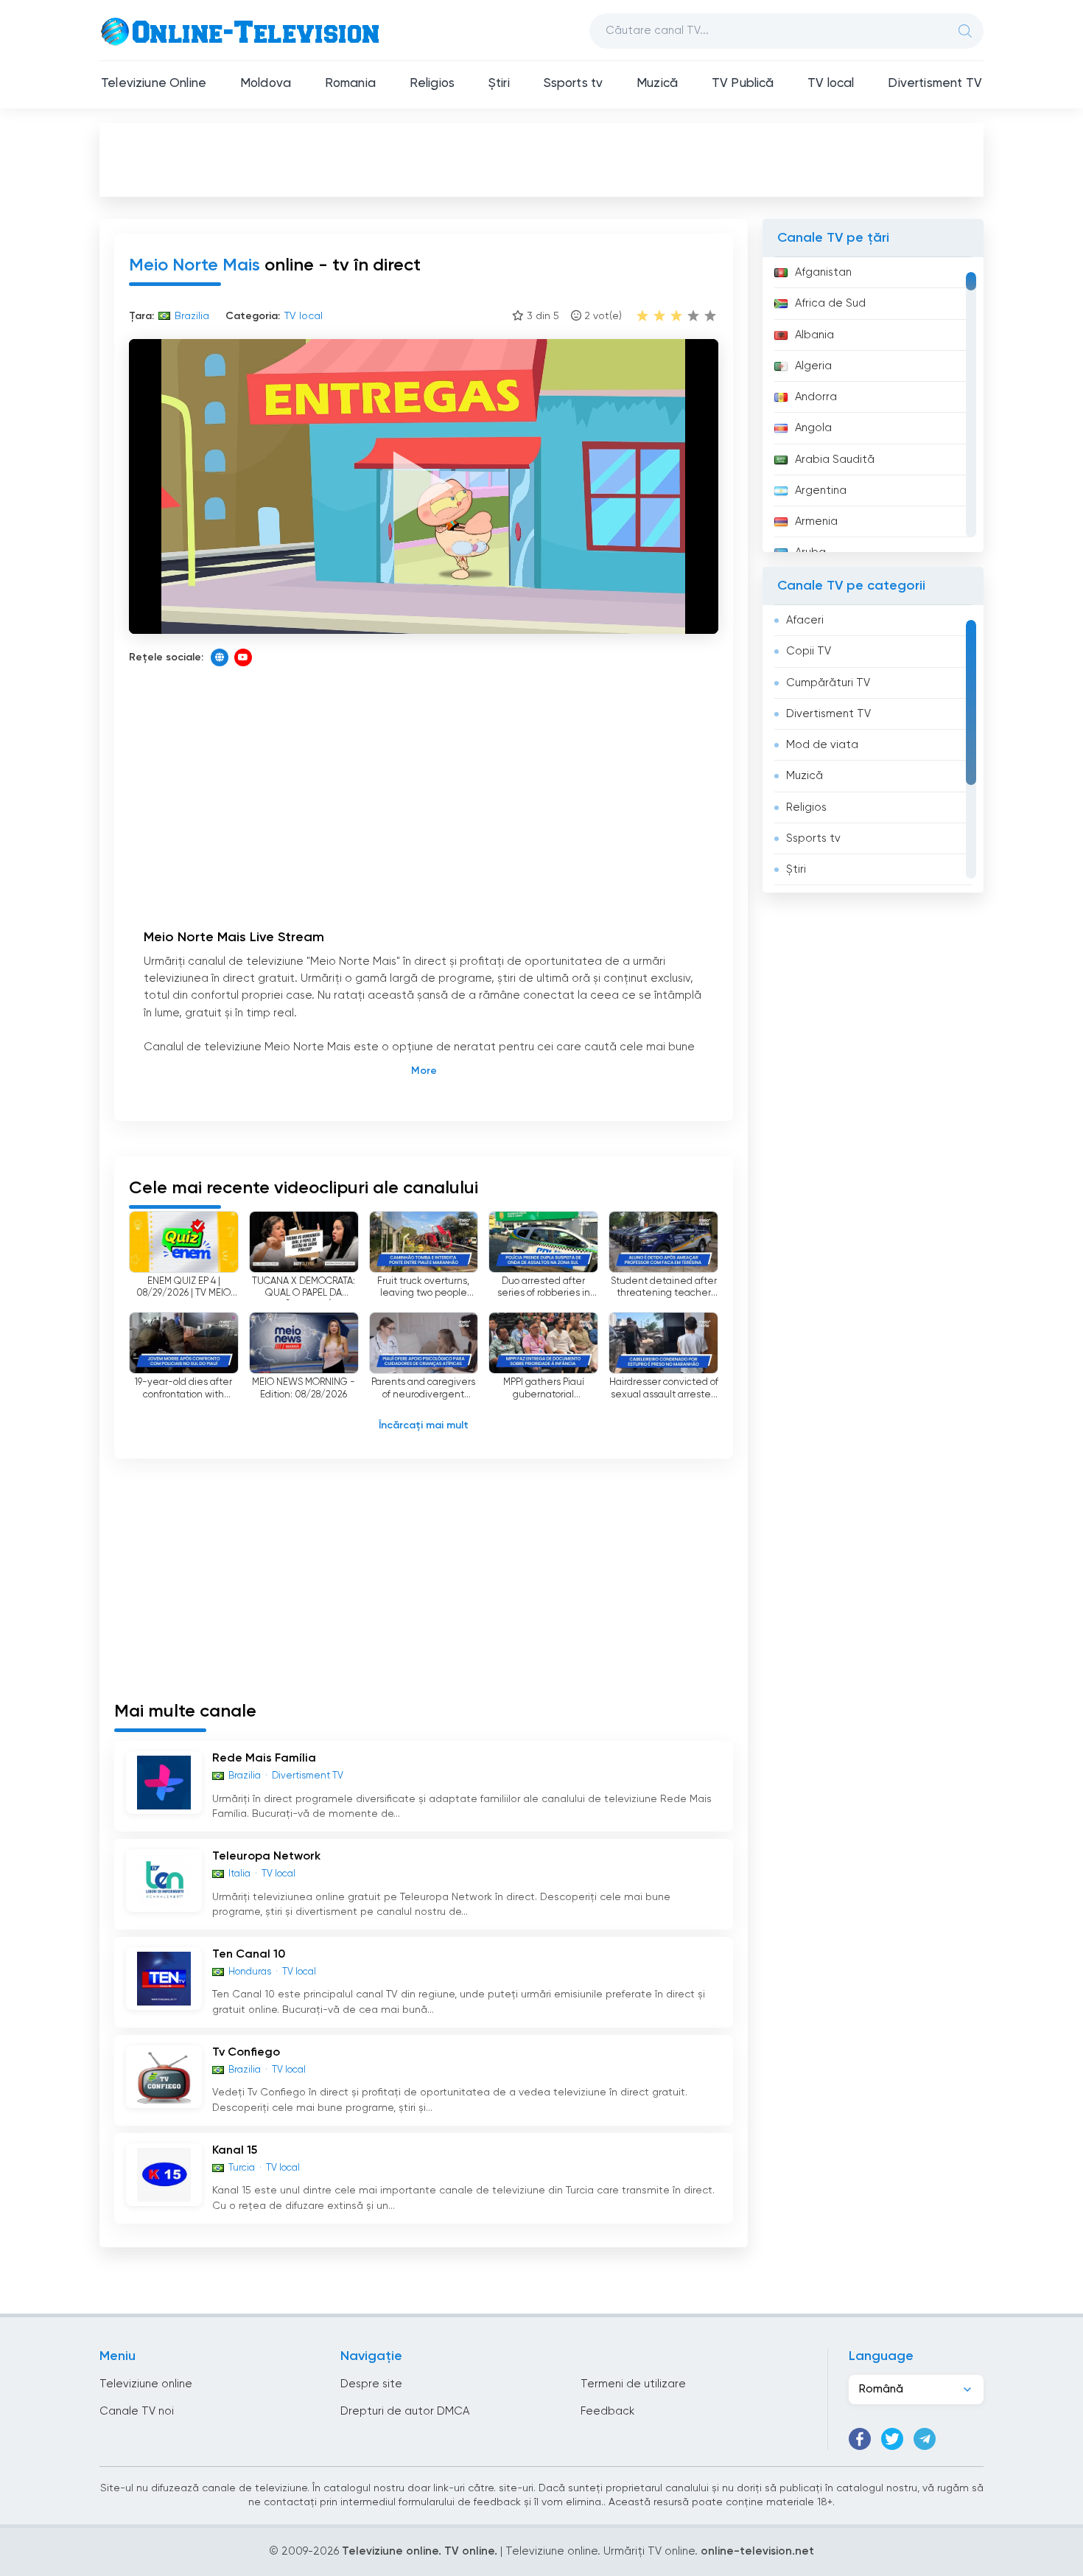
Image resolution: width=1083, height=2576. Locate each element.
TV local (831, 84)
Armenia (816, 521)
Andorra (816, 397)
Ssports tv (574, 84)
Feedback (607, 2411)
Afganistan (823, 272)
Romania (350, 84)
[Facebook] (860, 2439)
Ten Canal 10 (249, 1955)
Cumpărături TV (828, 683)
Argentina (821, 491)
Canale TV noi (137, 2411)
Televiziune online (146, 2384)
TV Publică (743, 84)
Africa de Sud (830, 303)
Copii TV (809, 651)
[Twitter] (892, 2439)
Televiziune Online (154, 84)
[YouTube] (243, 657)
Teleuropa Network (266, 1857)
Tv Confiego (246, 2053)
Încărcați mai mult (424, 1425)
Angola (813, 428)
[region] (873, 405)
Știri (499, 84)
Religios (432, 84)
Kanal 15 (235, 2151)
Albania (814, 335)
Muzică (657, 84)
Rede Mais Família (264, 1759)
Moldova (266, 84)
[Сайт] (220, 657)
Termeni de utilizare (633, 2384)
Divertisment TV (935, 84)
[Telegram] (925, 2439)
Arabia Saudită (835, 460)
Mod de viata (822, 745)
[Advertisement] (541, 159)
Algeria (813, 366)
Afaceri (805, 620)
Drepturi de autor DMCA (405, 2411)
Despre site (371, 2384)
